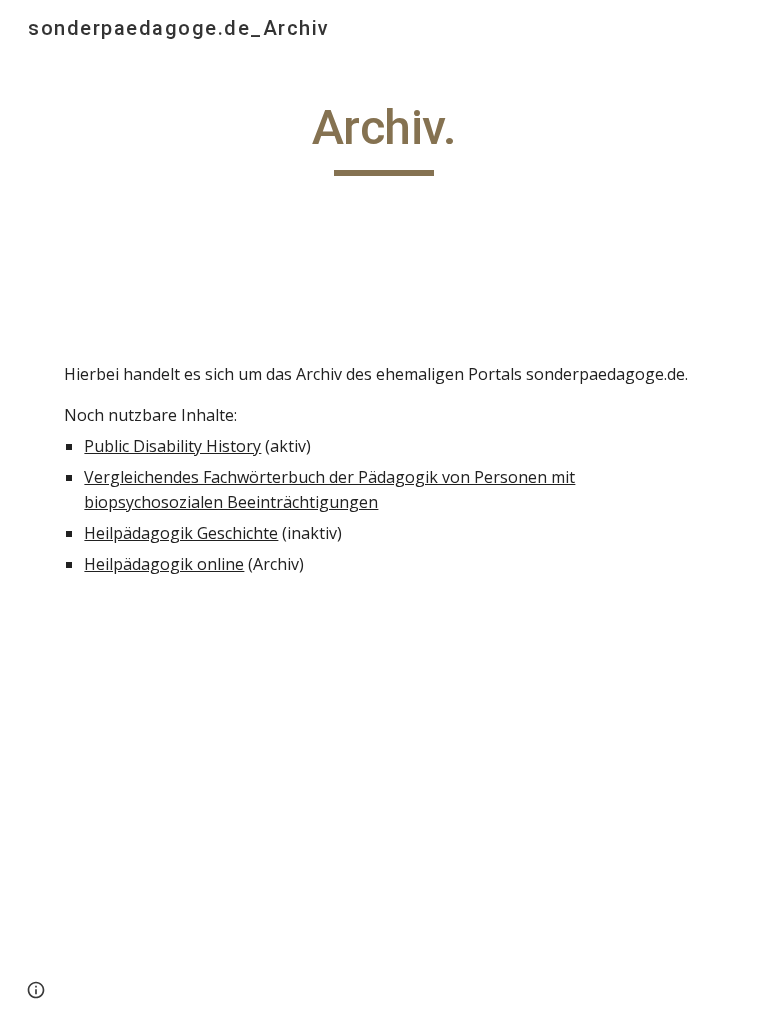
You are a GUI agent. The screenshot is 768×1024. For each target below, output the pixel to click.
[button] (36, 990)
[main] (383, 137)
